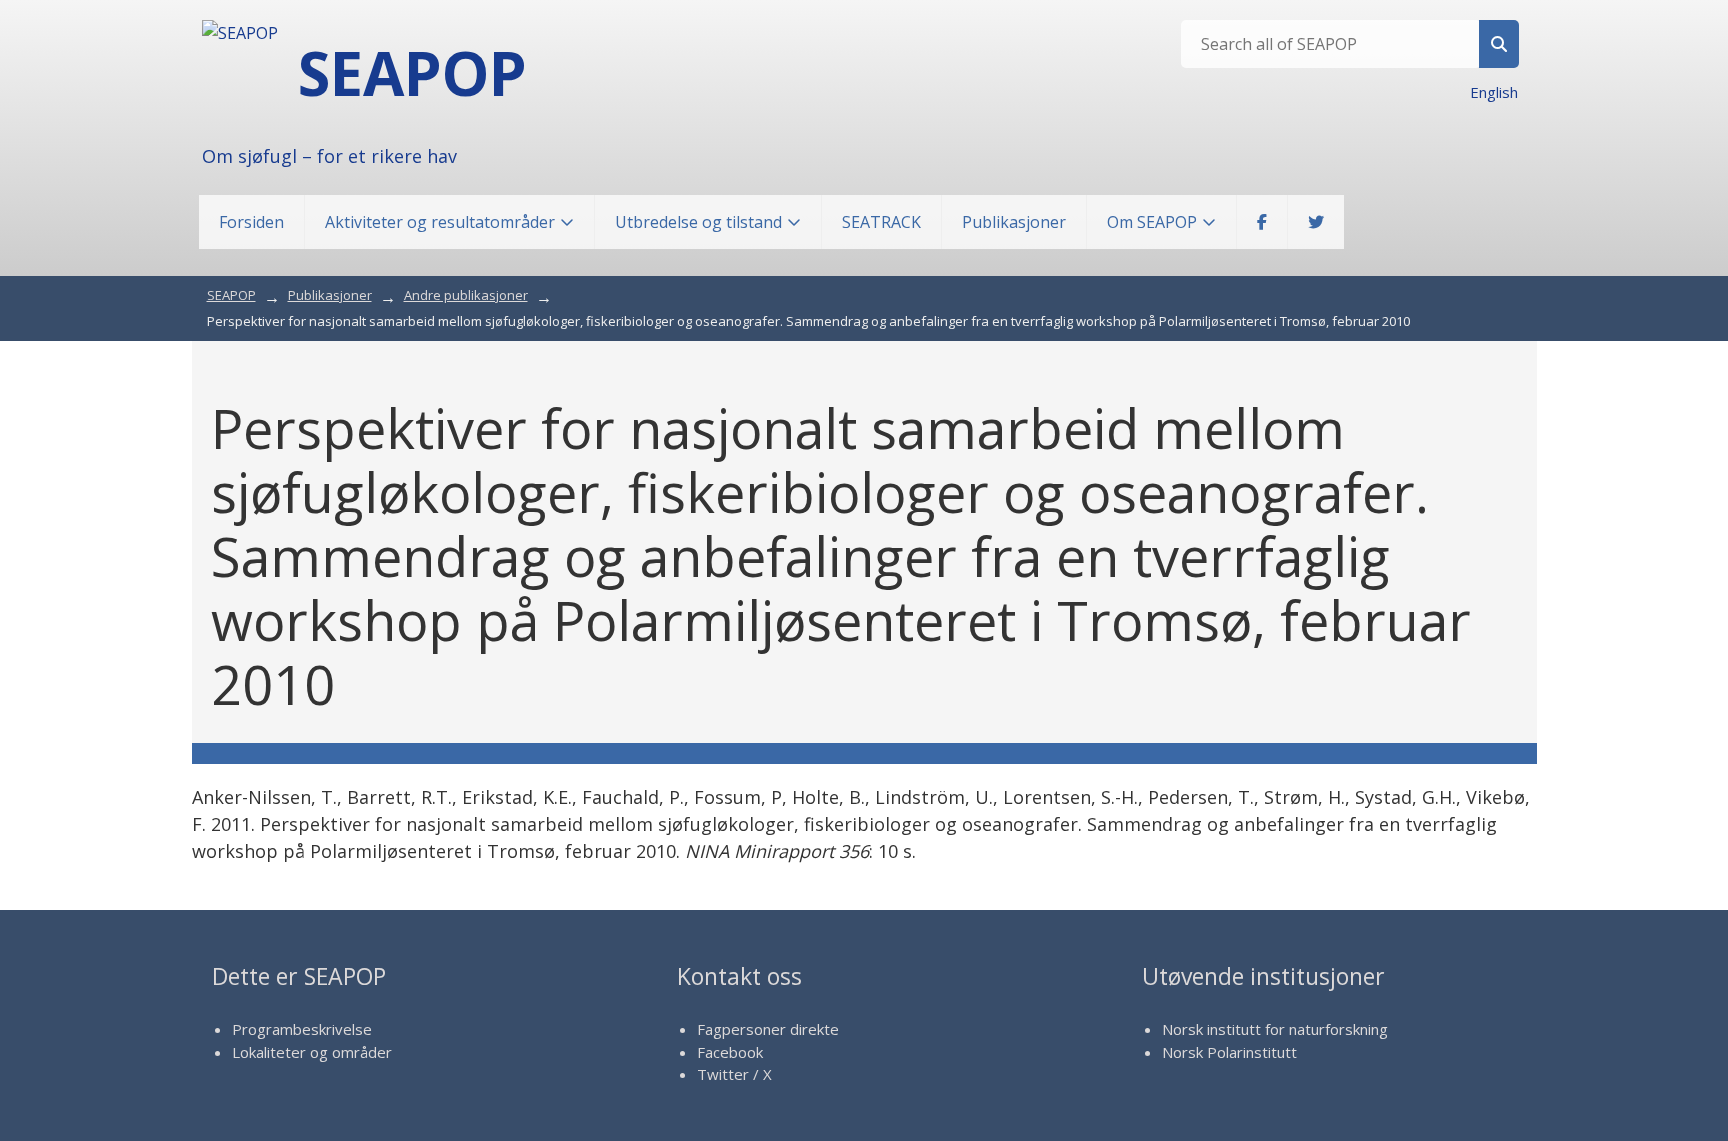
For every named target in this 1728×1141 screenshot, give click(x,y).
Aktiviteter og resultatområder (440, 222)
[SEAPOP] (240, 33)
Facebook (730, 1052)
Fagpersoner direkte (768, 1029)
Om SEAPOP (1152, 222)
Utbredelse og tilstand (698, 222)
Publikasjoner (1014, 222)
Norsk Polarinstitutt (1229, 1052)
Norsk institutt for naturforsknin (1270, 1029)
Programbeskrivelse (302, 1029)
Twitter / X (734, 1074)
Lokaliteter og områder (312, 1052)
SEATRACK (881, 222)
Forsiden (251, 222)
